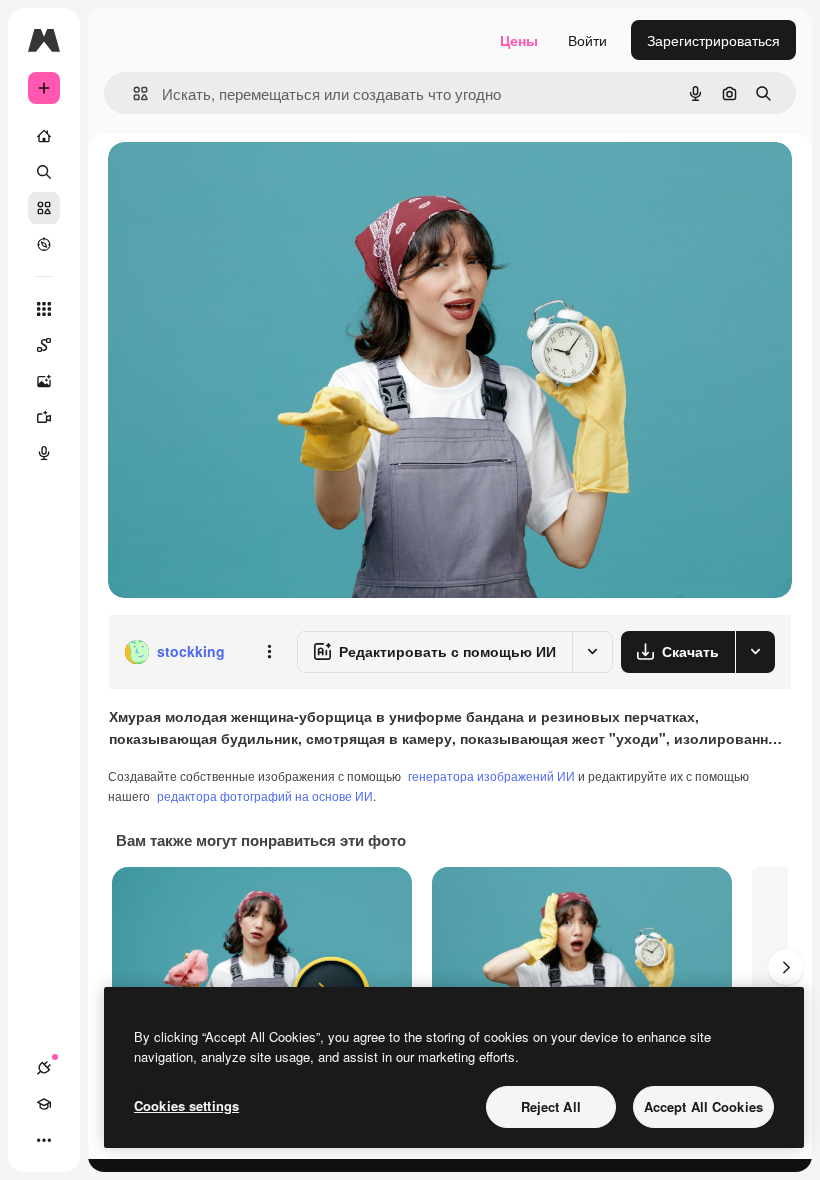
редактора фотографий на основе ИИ (265, 795)
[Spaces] (44, 345)
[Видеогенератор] (44, 417)
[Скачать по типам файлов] (755, 652)
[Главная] (44, 136)
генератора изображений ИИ (491, 775)
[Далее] (786, 967)
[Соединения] (44, 1068)
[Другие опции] (269, 652)
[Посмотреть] (44, 244)
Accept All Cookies (703, 1106)
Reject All (551, 1106)
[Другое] (44, 1140)
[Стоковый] (44, 208)
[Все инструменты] (44, 309)
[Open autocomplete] (132, 93)
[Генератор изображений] (44, 381)
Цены (519, 40)
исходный (242, 179)
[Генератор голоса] (44, 453)
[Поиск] (44, 172)
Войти (587, 40)
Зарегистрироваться (713, 40)
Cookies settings (186, 1105)
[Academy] (44, 1104)
